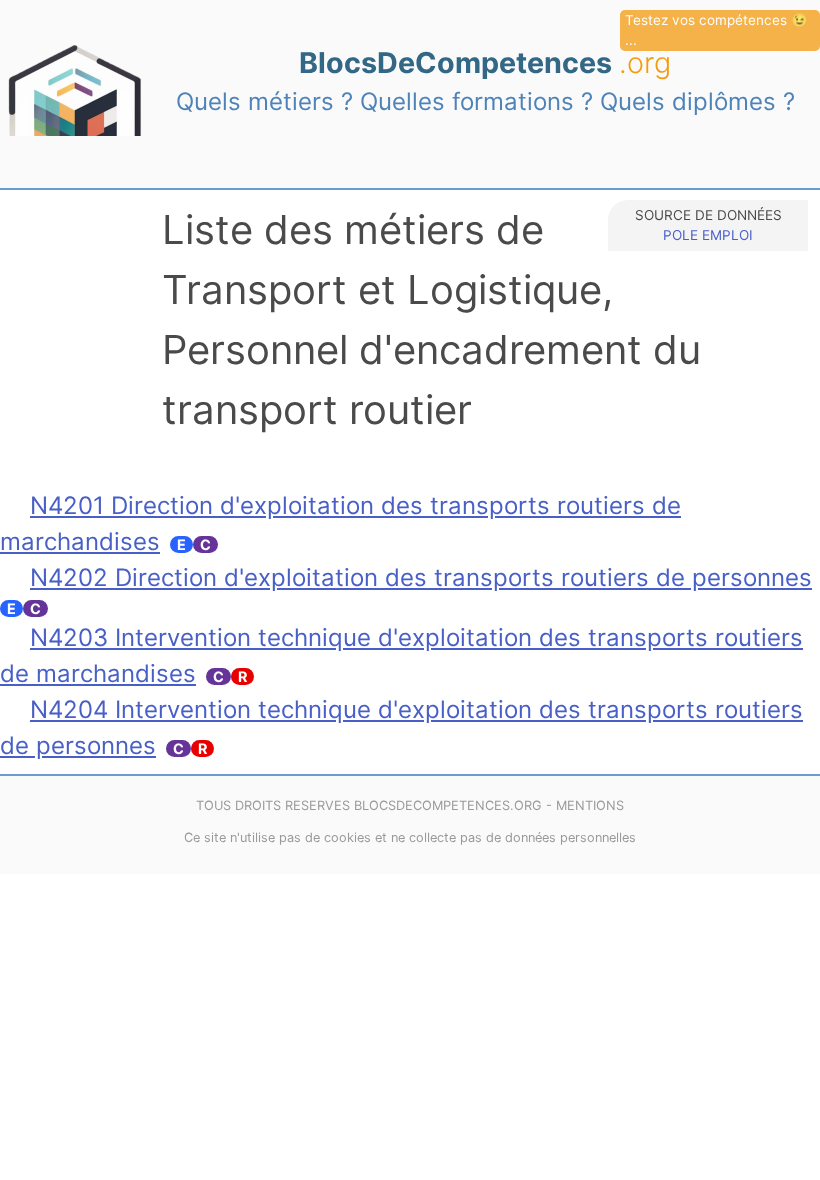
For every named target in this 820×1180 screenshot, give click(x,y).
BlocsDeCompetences (485, 62)
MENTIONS (590, 805)
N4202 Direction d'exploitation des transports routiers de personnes (421, 577)
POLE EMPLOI (708, 235)
